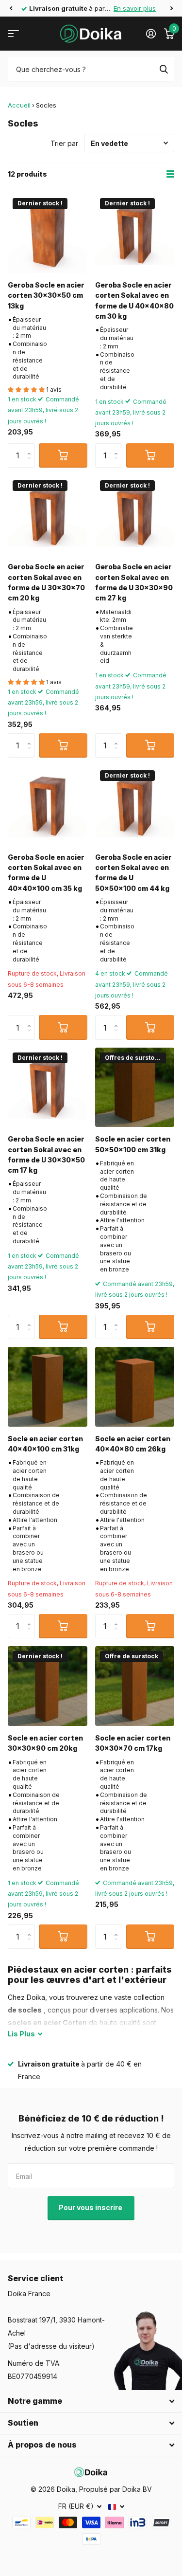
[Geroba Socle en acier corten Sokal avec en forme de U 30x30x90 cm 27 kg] (135, 515)
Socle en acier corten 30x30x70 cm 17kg (133, 1743)
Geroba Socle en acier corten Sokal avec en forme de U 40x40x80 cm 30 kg (134, 300)
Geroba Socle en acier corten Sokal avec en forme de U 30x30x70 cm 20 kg (46, 582)
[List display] (170, 174)
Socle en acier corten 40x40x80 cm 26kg (133, 1444)
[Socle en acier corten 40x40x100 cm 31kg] (48, 1387)
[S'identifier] (151, 34)
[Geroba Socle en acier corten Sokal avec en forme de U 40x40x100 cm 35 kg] (48, 805)
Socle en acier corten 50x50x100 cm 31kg (133, 1144)
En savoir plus (135, 8)
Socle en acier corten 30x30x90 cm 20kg (45, 1743)
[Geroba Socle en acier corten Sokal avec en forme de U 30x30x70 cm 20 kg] (48, 515)
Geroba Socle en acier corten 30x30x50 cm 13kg (46, 295)
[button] (11, 8)
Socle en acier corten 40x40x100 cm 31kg (45, 1444)
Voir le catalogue (13, 34)
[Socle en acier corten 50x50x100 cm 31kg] (135, 1088)
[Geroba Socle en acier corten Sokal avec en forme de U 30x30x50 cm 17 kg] (48, 1088)
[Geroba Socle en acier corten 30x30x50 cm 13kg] (48, 233)
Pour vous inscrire (91, 2207)
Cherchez (164, 69)
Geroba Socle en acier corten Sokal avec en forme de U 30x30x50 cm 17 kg (46, 1154)
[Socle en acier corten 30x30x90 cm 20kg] (48, 1686)
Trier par (64, 143)
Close (91, 2401)
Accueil (19, 105)
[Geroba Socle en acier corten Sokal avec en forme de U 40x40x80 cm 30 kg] (135, 233)
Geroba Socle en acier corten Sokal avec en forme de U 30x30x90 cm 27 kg (134, 582)
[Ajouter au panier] (63, 455)
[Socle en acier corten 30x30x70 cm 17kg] (135, 1686)
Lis (21, 2034)
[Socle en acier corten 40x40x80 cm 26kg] (135, 1387)
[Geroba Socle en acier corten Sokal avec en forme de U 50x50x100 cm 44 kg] (135, 805)
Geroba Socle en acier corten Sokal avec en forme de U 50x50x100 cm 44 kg (133, 873)
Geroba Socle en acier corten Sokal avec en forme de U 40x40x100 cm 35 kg (46, 873)
